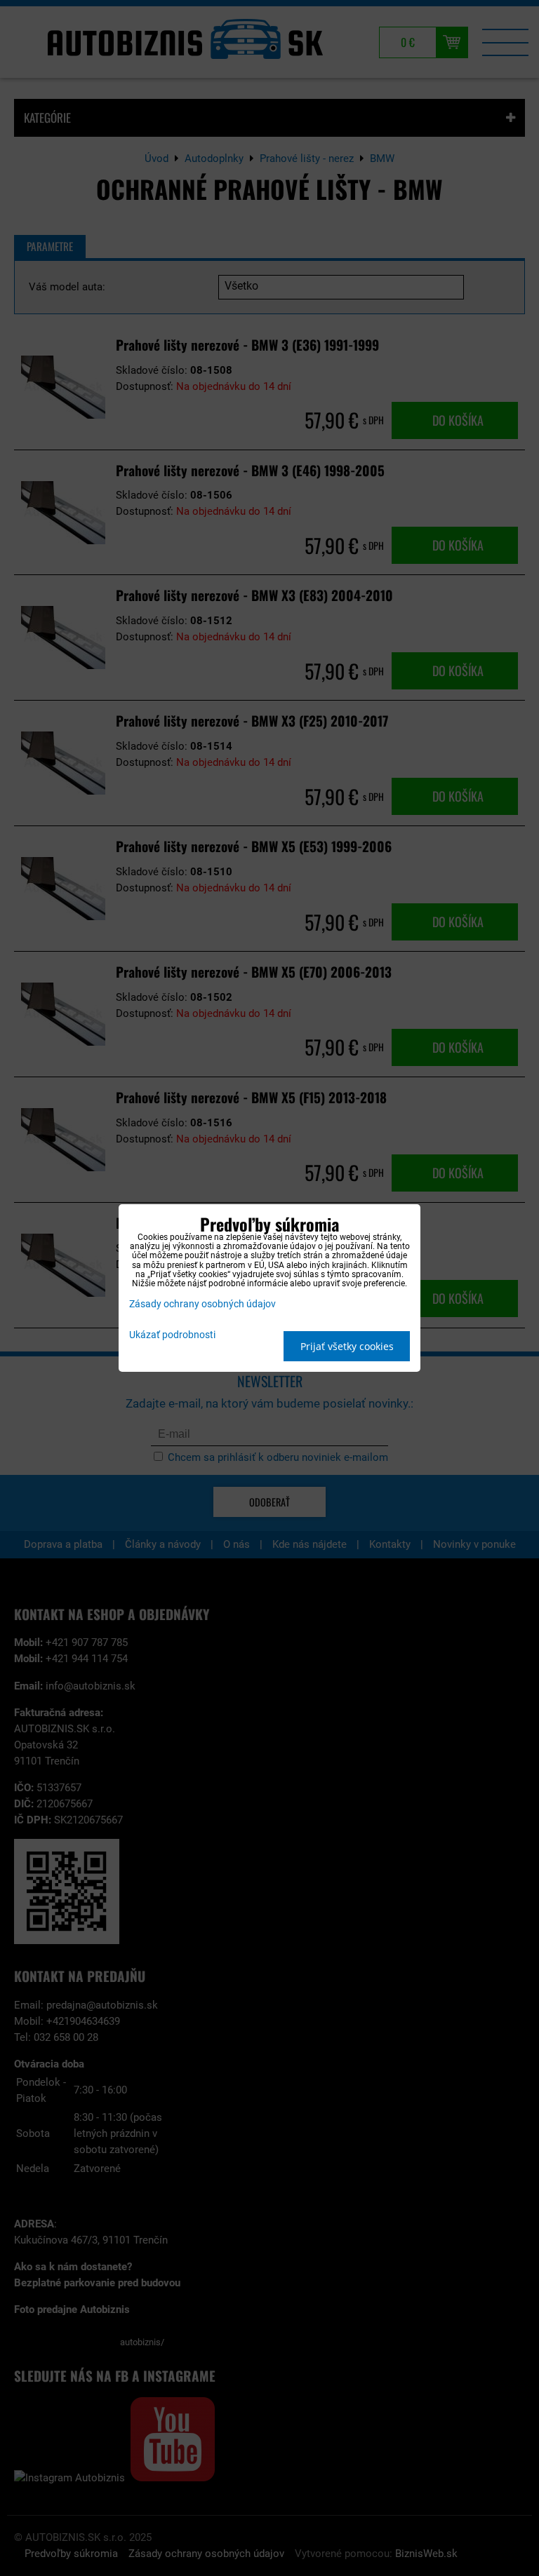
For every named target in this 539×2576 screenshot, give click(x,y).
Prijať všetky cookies (347, 1346)
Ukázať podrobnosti (172, 1335)
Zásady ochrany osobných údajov (202, 1304)
